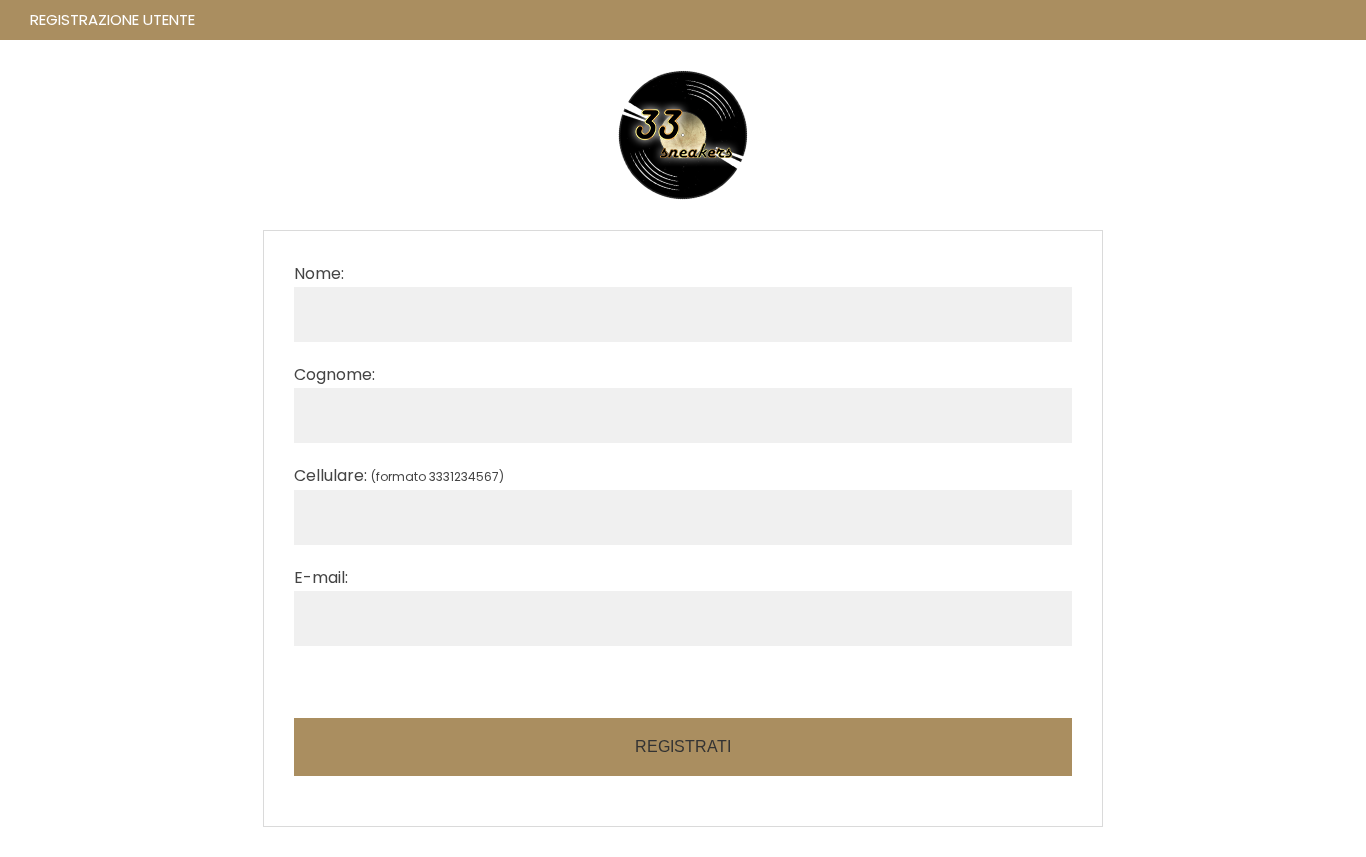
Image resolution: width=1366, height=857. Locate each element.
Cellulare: (399, 475)
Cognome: (334, 374)
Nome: (319, 273)
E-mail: (321, 577)
